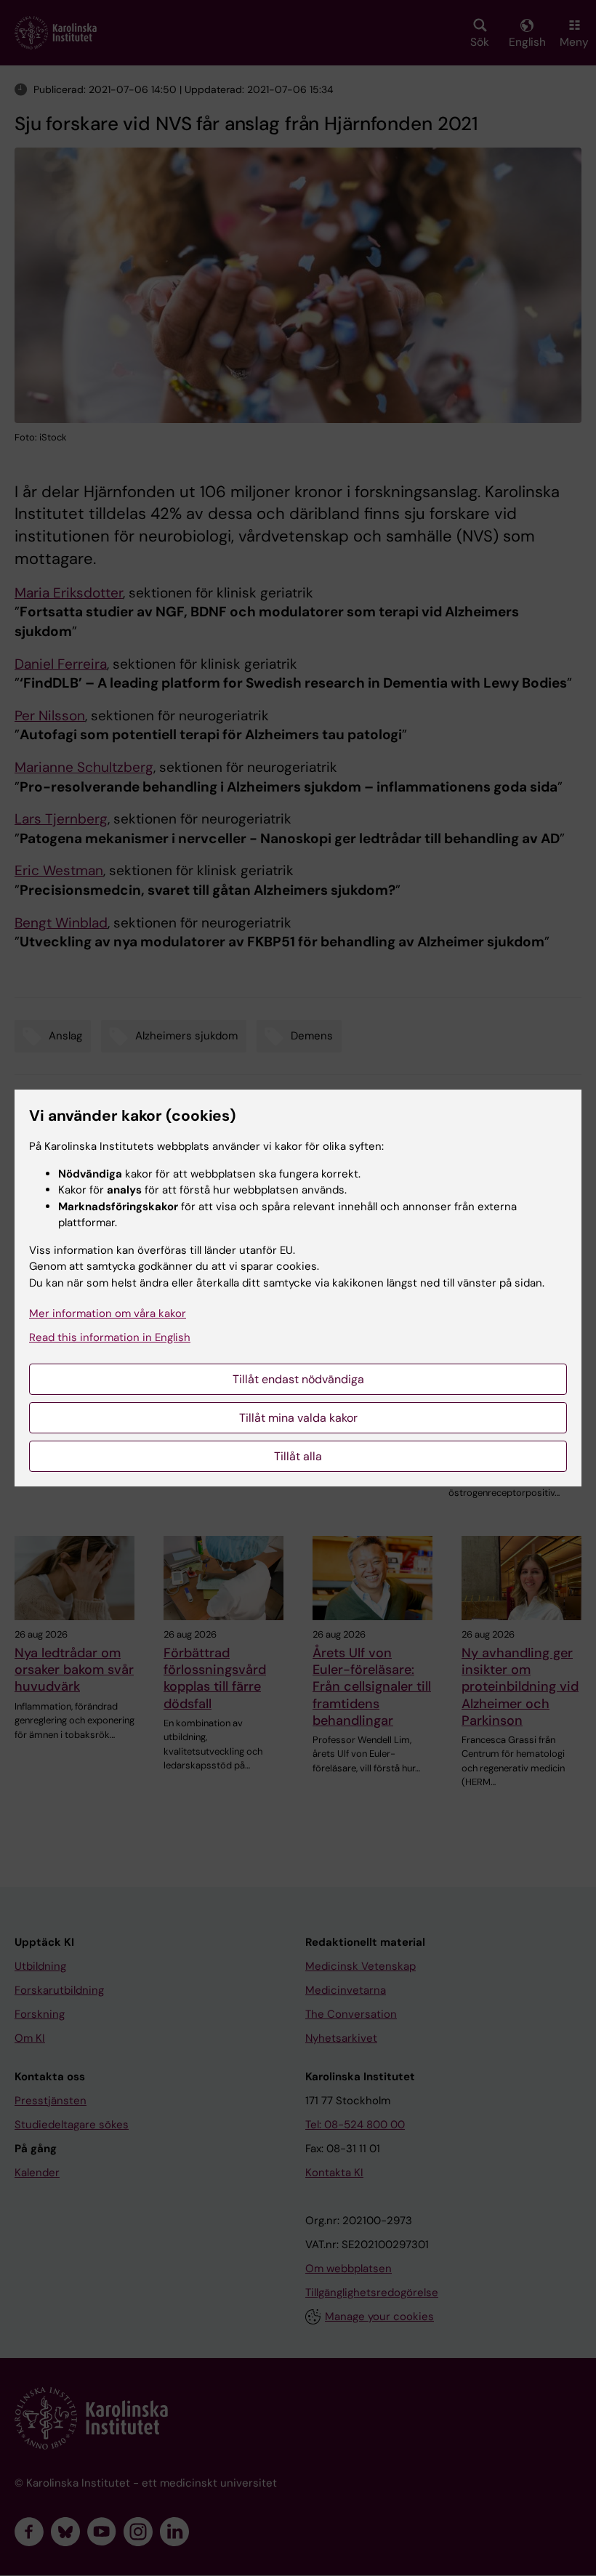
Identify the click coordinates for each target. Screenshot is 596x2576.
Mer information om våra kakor (108, 1313)
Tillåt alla (298, 1456)
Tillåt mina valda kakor (298, 1418)
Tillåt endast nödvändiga (298, 1379)
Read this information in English (110, 1337)
